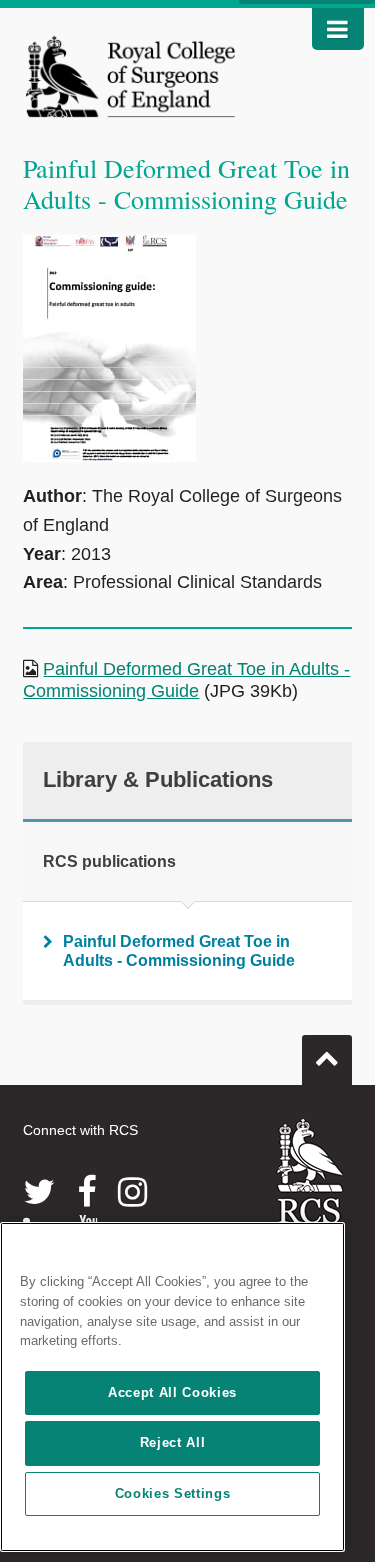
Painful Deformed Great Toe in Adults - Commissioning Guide (186, 680)
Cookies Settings (173, 1493)
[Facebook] (86, 1192)
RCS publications (109, 861)
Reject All (173, 1442)
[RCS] (310, 1189)
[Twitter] (39, 1192)
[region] (172, 1387)
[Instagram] (132, 1192)
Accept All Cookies (172, 1392)
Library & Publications (158, 779)
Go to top (327, 1060)
